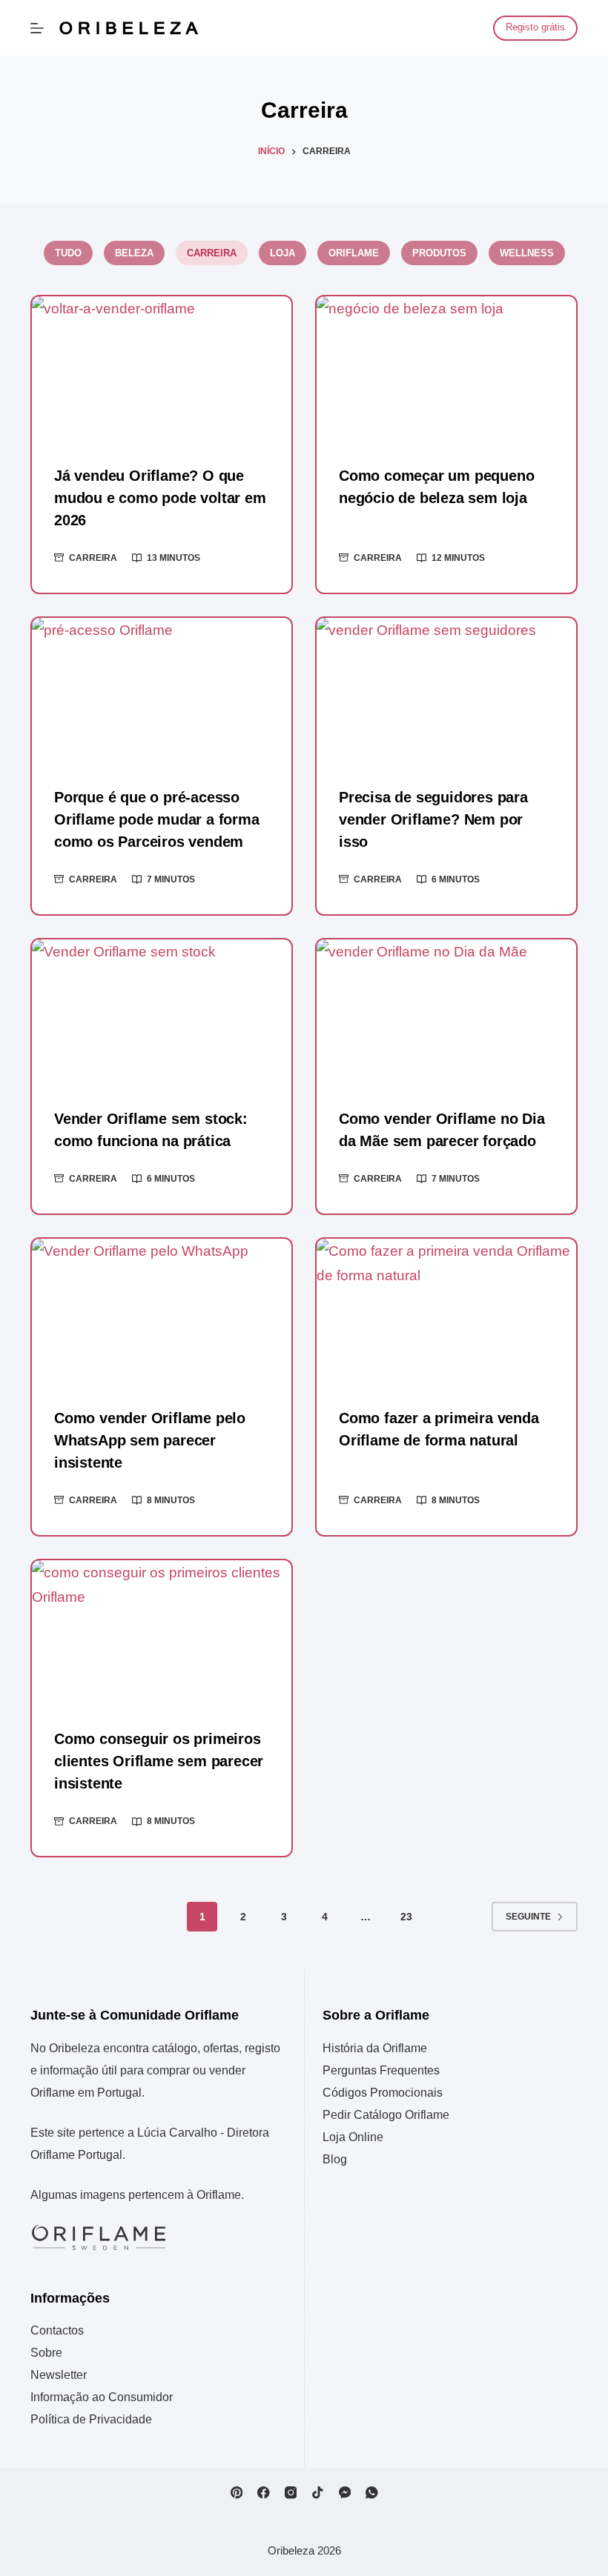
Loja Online (353, 2137)
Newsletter (59, 2375)
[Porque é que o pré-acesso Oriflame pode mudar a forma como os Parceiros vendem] (162, 691)
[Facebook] (264, 2493)
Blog (335, 2159)
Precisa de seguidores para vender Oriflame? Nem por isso (433, 819)
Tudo (68, 253)
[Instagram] (291, 2493)
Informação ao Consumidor (102, 2397)
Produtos (439, 253)
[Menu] (37, 28)
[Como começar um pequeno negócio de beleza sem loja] (446, 369)
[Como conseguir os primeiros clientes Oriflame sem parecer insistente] (162, 1633)
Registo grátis (535, 27)
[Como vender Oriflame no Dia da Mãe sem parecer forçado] (446, 1012)
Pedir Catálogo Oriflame (386, 2115)
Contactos (57, 2330)
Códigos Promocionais (383, 2093)
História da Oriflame (375, 2048)
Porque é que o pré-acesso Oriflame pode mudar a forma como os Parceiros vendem (157, 819)
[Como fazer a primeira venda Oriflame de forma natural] (446, 1312)
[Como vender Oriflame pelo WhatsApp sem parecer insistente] (162, 1312)
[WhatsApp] (372, 2493)
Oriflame (354, 253)
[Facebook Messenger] (345, 2493)
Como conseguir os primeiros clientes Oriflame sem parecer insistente (159, 1761)
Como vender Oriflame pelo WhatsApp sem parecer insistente (150, 1440)
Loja (282, 253)
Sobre (46, 2353)
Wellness (527, 253)
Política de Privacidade (91, 2419)
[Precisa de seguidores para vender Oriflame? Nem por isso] (446, 691)
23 (406, 1917)
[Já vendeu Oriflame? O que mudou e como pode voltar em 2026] (162, 369)
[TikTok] (318, 2493)
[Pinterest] (237, 2493)
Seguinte (528, 1917)
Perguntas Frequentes (381, 2070)
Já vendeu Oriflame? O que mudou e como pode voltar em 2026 (160, 498)
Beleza (134, 253)
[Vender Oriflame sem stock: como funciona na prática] (162, 1012)
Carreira (212, 253)
